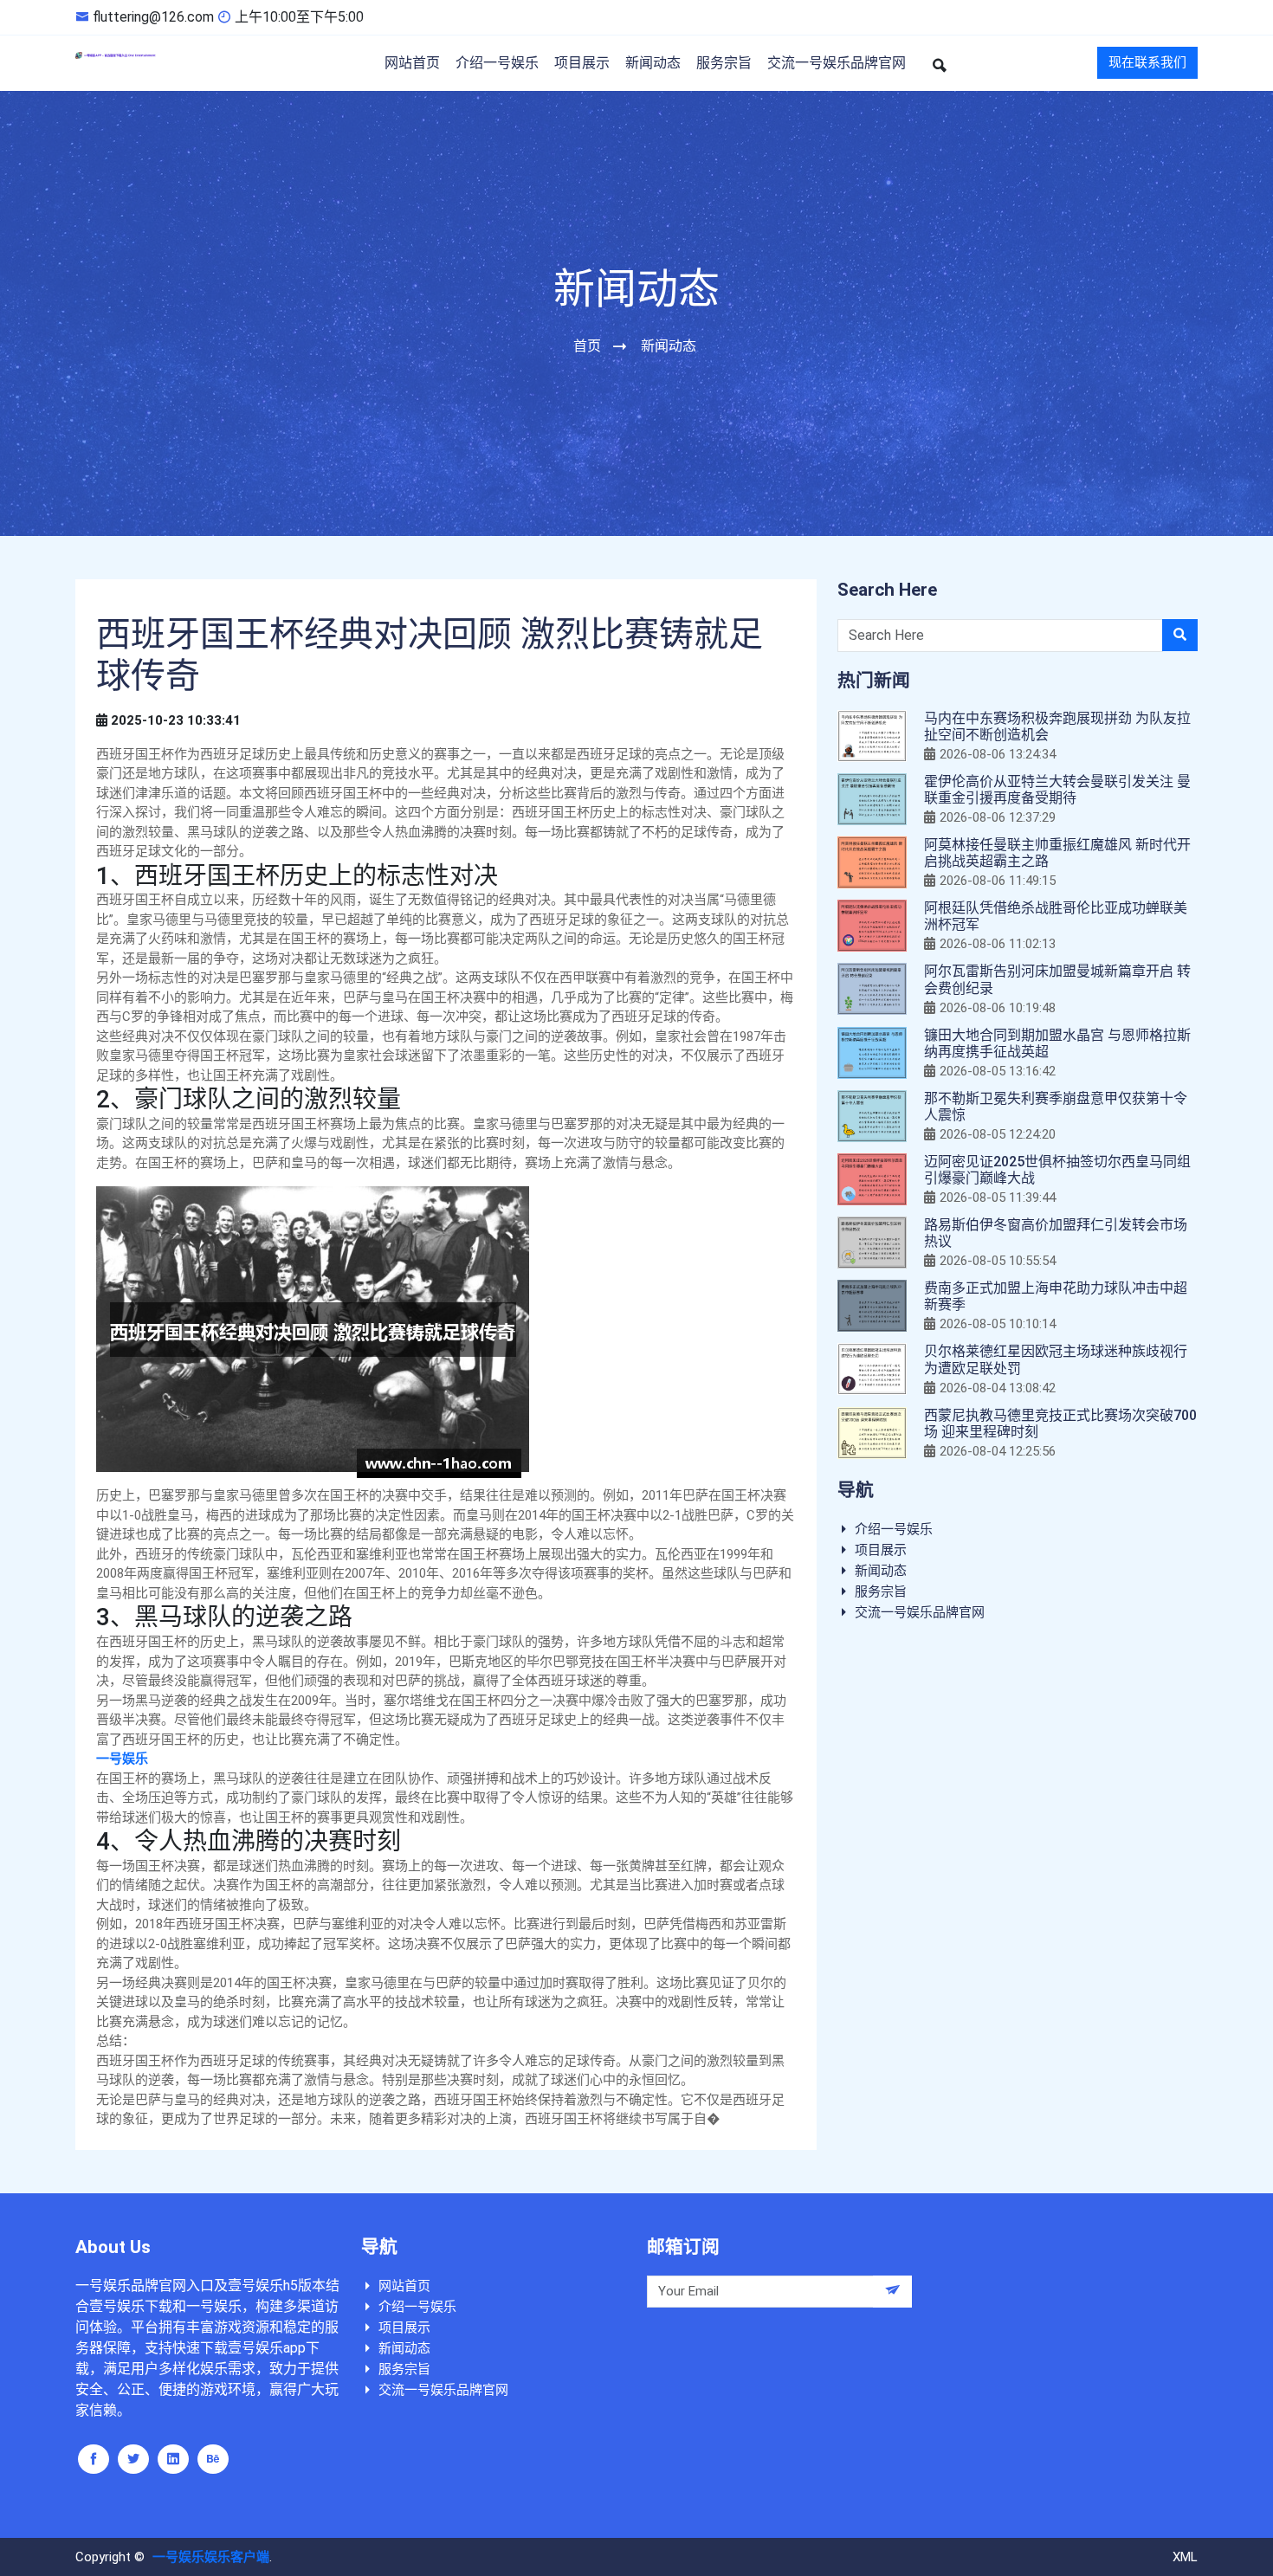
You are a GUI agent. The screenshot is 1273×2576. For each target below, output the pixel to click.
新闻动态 (653, 63)
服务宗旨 (724, 63)
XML (1185, 2557)
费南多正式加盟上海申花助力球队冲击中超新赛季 (1056, 1296)
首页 (587, 346)
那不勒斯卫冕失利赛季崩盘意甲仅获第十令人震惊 (1056, 1107)
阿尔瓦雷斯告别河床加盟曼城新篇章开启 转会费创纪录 (1057, 979)
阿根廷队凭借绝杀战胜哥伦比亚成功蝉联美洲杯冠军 (1056, 916)
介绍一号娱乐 (497, 63)
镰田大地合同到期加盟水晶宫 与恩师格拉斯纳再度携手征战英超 (1057, 1043)
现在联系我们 (1147, 62)
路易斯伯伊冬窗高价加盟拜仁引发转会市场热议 (1056, 1233)
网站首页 (412, 63)
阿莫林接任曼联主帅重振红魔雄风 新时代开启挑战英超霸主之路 (1057, 853)
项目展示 (582, 63)
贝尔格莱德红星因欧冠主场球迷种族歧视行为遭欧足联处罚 (1056, 1359)
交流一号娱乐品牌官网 (837, 63)
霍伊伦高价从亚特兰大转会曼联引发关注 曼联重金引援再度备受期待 (1057, 790)
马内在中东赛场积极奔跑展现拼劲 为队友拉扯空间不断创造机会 (1057, 726)
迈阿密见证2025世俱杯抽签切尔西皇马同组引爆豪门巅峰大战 (1057, 1170)
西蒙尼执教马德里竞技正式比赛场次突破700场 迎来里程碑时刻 (1060, 1424)
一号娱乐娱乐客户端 (211, 2557)
